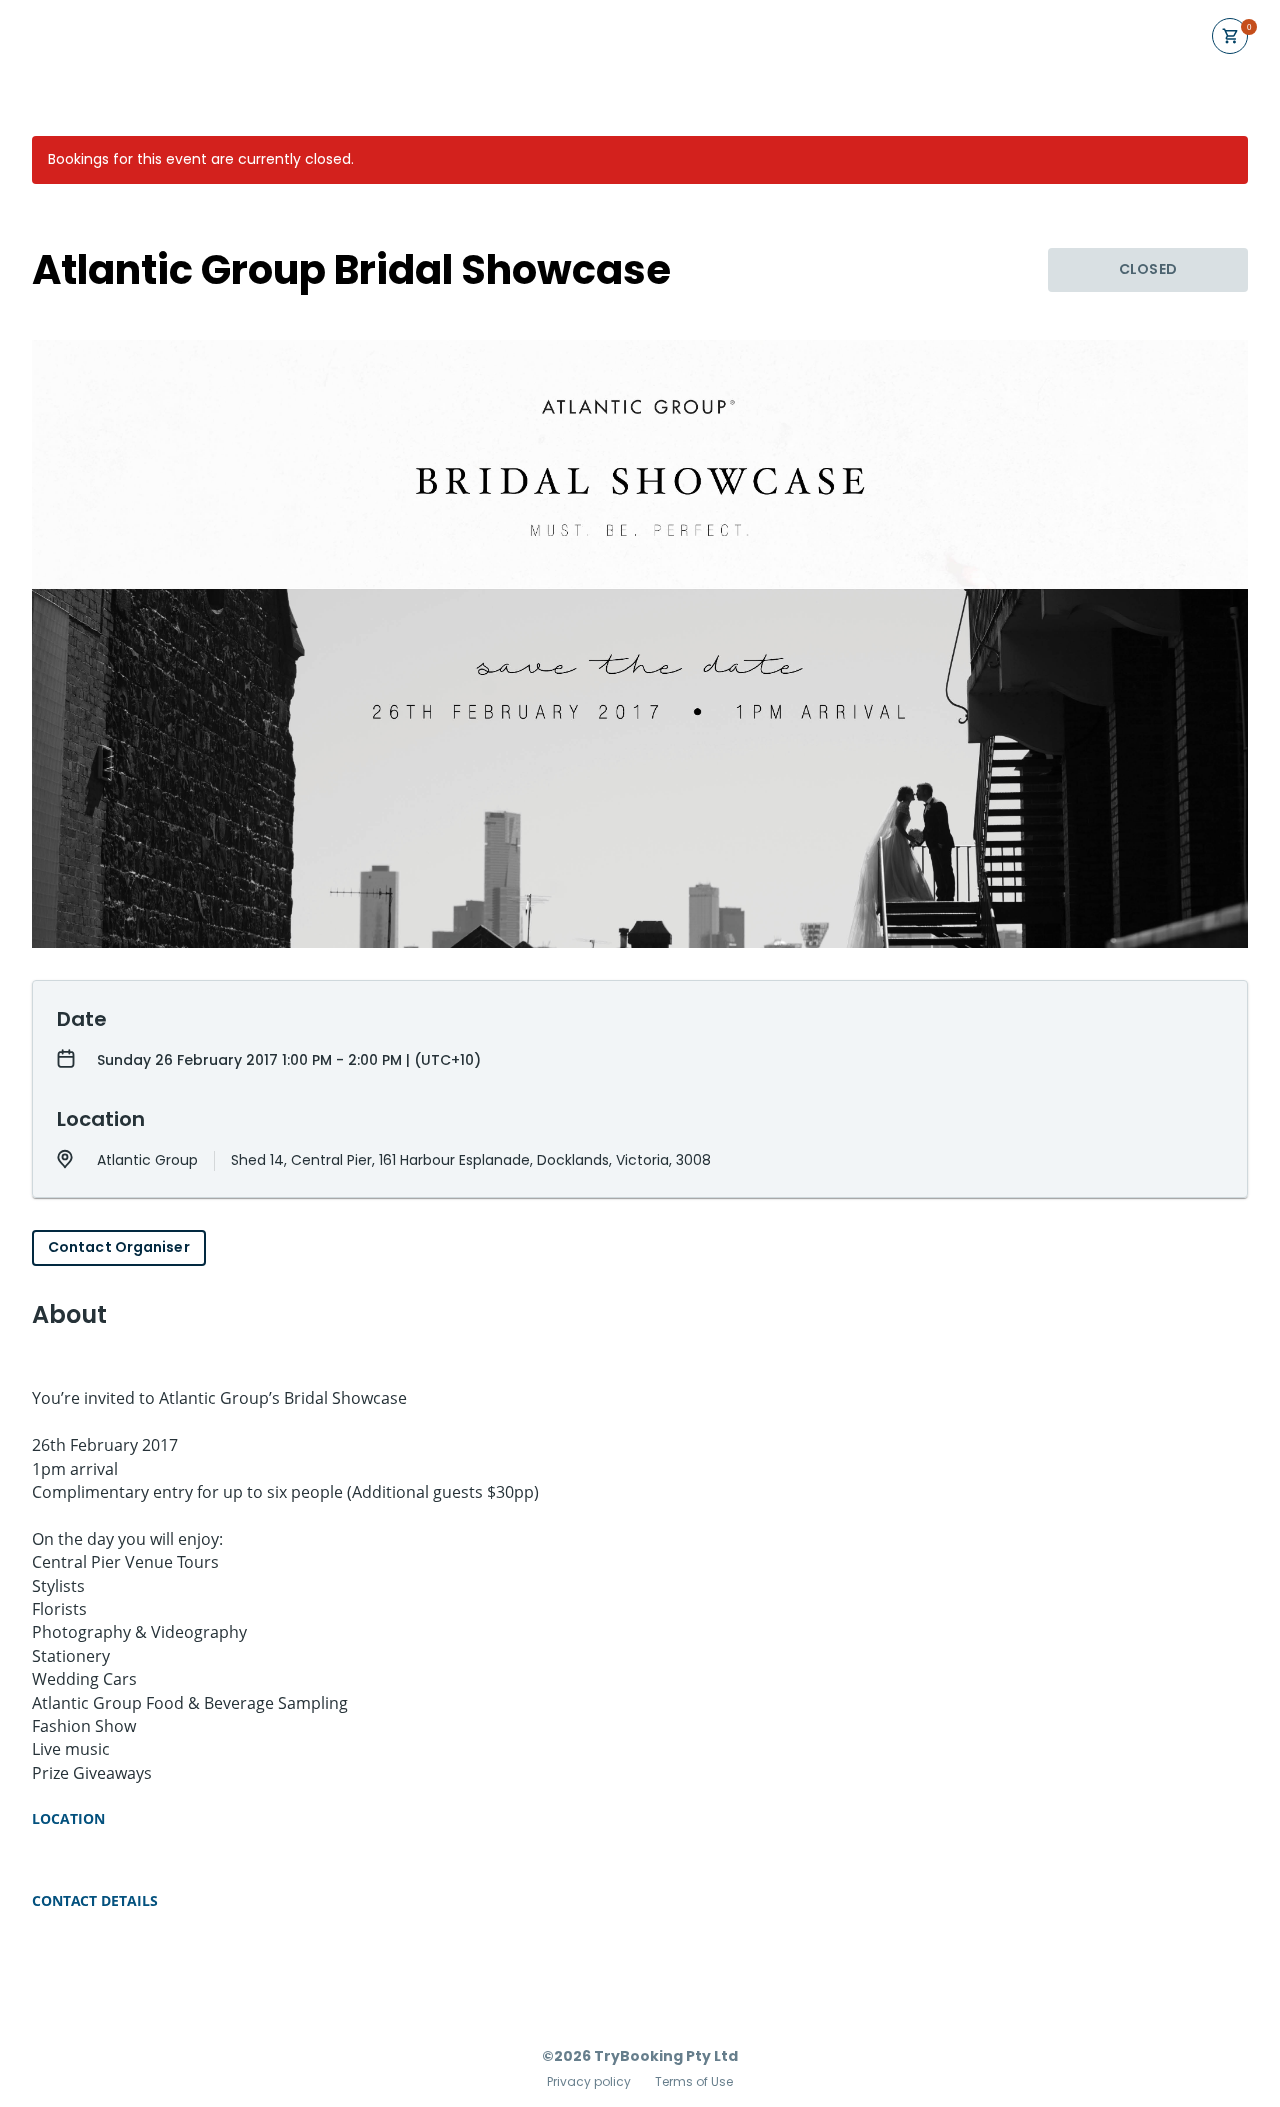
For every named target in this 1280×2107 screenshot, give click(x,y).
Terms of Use (694, 2082)
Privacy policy (589, 2082)
